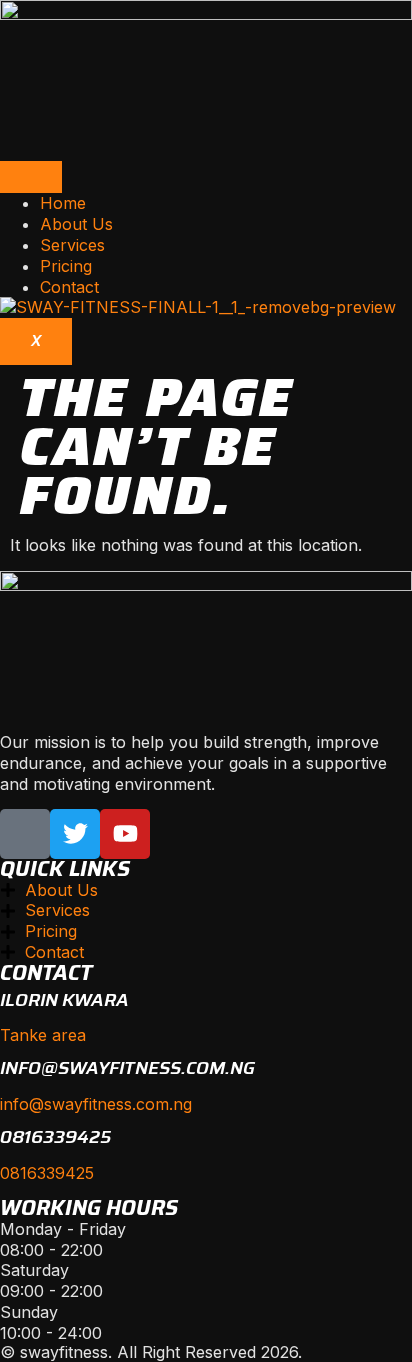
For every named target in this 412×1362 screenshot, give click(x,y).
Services (72, 245)
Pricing (66, 266)
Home (63, 203)
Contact (69, 287)
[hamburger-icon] (31, 177)
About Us (76, 224)
